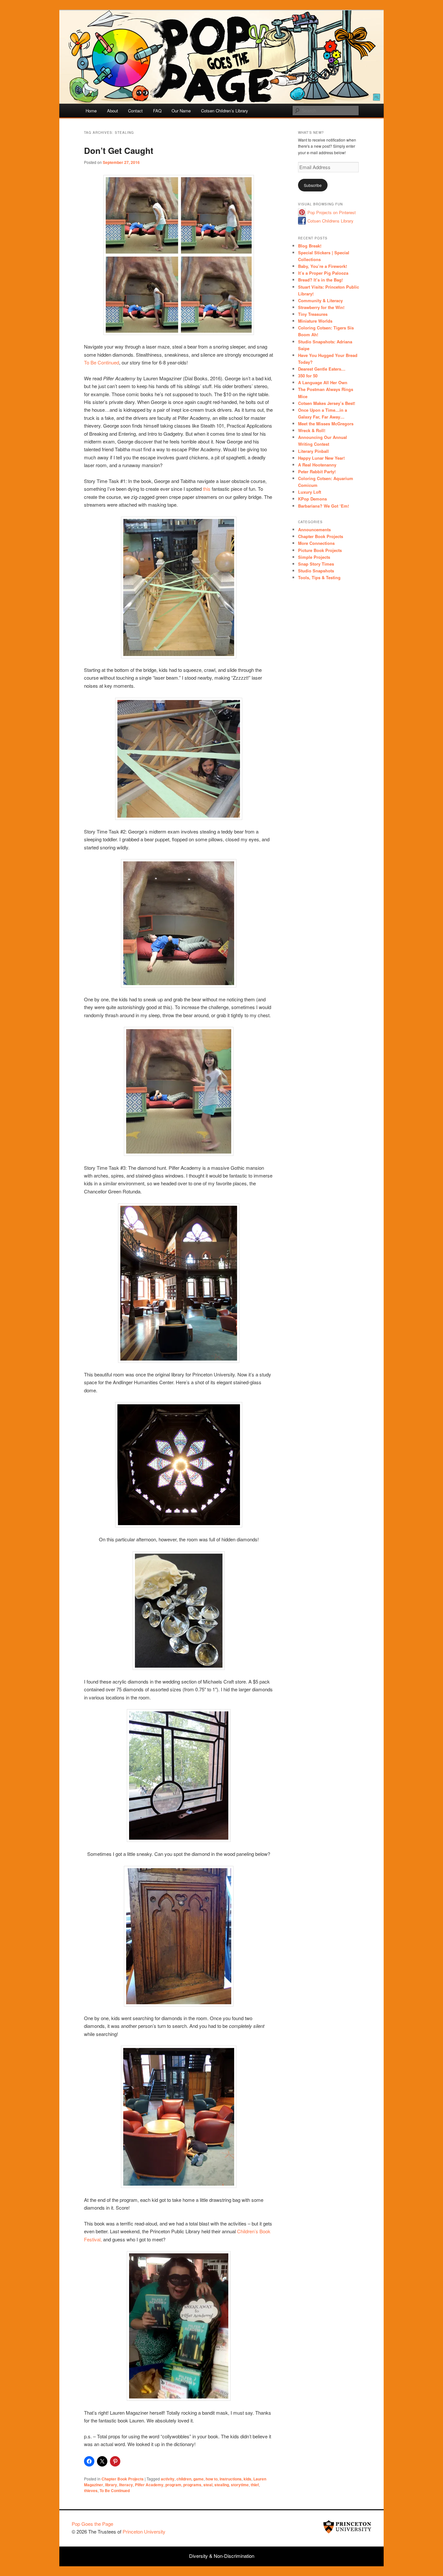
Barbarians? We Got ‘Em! (323, 506)
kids (247, 2479)
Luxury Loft (310, 492)
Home (91, 111)
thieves (91, 2490)
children (184, 2479)
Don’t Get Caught (119, 150)
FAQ (157, 111)
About (113, 111)
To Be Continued (102, 362)
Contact (135, 111)
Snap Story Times (316, 564)
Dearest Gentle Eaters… (322, 369)
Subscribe (313, 185)
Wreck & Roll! (312, 430)
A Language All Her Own (323, 382)
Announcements (314, 529)
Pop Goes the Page (92, 2524)
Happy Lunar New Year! (321, 458)
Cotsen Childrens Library (330, 221)
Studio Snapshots (316, 571)
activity (168, 2479)
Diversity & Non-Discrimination (222, 2556)
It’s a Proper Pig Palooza (323, 273)
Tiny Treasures (313, 314)
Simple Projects (314, 557)
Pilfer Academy (149, 2485)
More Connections (316, 543)
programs (192, 2485)
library (111, 2485)
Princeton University (347, 2527)
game (198, 2479)
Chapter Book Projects (123, 2479)
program (173, 2485)
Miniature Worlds (315, 321)
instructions (231, 2479)
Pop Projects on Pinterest (332, 212)
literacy (126, 2485)
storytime (240, 2485)
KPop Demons (312, 499)
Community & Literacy (320, 300)
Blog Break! (310, 246)
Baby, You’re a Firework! (323, 266)
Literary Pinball (313, 451)
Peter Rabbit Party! (317, 471)
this (207, 489)
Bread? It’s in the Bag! (320, 280)
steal (208, 2485)
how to (212, 2479)
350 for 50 (308, 376)
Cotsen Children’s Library (225, 111)
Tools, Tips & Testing (319, 577)
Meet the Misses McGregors (326, 424)
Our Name (181, 111)
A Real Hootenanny (317, 465)
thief (255, 2485)
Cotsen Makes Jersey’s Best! (327, 403)
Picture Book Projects (320, 550)
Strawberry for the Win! (321, 307)
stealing (222, 2485)
